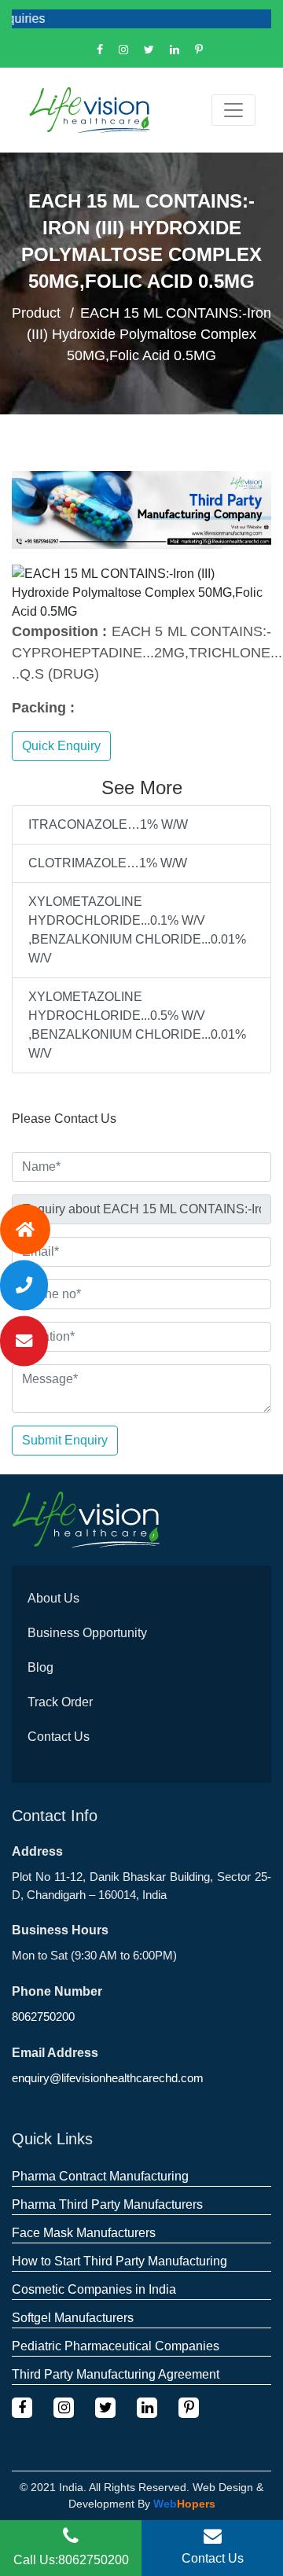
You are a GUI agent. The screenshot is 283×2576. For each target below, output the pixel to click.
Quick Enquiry (61, 746)
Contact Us (59, 1737)
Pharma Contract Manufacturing (100, 2176)
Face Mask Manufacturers (84, 2233)
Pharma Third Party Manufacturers (107, 2204)
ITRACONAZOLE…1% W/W (108, 824)
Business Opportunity (87, 1633)
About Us (53, 1598)
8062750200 (43, 2017)
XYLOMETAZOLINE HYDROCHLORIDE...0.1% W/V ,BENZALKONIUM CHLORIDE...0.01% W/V (137, 930)
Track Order (60, 1702)
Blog (40, 1667)
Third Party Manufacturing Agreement (116, 2374)
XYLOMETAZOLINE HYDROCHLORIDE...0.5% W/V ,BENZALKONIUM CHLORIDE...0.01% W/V (137, 1025)
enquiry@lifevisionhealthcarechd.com (108, 2078)
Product (36, 313)
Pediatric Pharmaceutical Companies (116, 2346)
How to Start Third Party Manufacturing (119, 2261)
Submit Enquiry (65, 1440)
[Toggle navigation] (233, 110)
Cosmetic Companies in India (94, 2289)
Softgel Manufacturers (73, 2318)
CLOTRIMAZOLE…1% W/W (108, 863)
